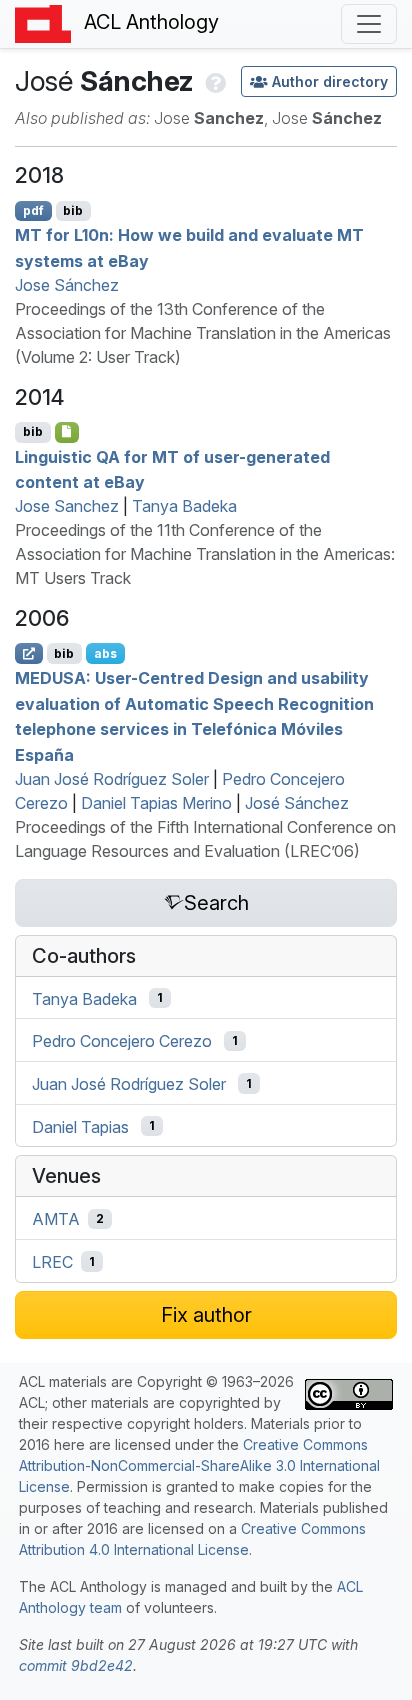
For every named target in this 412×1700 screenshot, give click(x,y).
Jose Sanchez (67, 506)
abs (105, 653)
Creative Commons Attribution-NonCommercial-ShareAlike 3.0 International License (199, 1465)
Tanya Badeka (184, 506)
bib (73, 210)
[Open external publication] (29, 653)
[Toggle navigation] (369, 24)
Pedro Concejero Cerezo (122, 1041)
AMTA (56, 1219)
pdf (33, 210)
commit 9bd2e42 (76, 1665)
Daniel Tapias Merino (156, 803)
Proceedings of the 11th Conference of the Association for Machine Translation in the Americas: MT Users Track (205, 554)
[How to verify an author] (213, 81)
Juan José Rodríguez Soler (112, 779)
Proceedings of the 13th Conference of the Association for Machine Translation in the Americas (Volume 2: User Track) (203, 333)
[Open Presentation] (67, 432)
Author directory (330, 81)
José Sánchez (297, 803)
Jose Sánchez (67, 285)
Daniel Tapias (80, 1126)
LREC (52, 1262)
